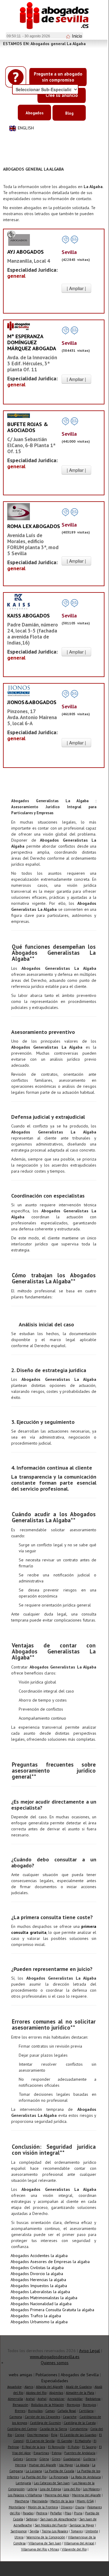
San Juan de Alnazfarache (58, 2519)
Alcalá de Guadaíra (79, 2387)
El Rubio (74, 2447)
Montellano (17, 2507)
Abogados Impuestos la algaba (39, 2286)
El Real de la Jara (34, 2447)
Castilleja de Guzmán (45, 2423)
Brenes (20, 2411)
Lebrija (32, 2489)
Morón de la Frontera (43, 2507)
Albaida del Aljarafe (50, 2387)
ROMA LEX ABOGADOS (34, 526)
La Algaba (83, 2465)
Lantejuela (23, 2483)
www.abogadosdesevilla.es (55, 2357)
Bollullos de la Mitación (48, 2405)
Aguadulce (14, 2387)
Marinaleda (40, 2501)
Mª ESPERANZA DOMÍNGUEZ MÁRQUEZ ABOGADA (32, 342)
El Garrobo (65, 2441)
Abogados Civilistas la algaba (37, 2268)
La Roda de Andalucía (86, 2477)
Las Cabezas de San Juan (52, 2483)
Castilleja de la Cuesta (80, 2423)
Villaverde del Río (74, 2549)
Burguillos (35, 2411)
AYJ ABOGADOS (26, 252)
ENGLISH (26, 128)
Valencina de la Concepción (46, 2537)
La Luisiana (34, 2471)
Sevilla (34, 2531)
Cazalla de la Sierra (53, 2429)
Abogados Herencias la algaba (38, 2280)
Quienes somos (55, 2363)
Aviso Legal (90, 2351)
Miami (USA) (85, 2501)
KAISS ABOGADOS (29, 615)
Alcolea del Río (36, 2393)
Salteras (32, 2519)
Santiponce (19, 2531)
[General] (19, 238)
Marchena (22, 2501)
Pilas (68, 2513)
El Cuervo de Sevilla (40, 2441)
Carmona (16, 2417)
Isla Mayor (66, 2465)
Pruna (78, 2513)
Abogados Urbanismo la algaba (39, 2322)
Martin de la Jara (62, 2501)
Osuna (80, 2507)
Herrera (21, 2465)
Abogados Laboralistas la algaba (40, 2292)
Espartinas (41, 2453)
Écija (54, 2435)
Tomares (77, 2531)
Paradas (28, 2513)
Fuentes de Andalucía (80, 2453)
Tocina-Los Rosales (55, 2531)
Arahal (30, 2399)
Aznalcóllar (75, 2399)
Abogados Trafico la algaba (36, 2316)
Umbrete (92, 2531)
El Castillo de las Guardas (78, 2435)
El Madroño (83, 2441)
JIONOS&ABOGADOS (32, 702)
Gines (56, 2459)
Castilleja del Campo (22, 2429)
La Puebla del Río (34, 2477)
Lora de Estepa (50, 2489)
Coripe (20, 2435)
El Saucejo (89, 2447)
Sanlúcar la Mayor (82, 2525)
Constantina (79, 2429)
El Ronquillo (56, 2447)
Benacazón (21, 2405)
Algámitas (56, 2393)
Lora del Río (72, 2489)
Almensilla (15, 2399)
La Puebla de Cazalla (59, 2471)
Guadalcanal (72, 2459)
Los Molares (91, 2489)
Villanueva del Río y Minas (40, 2549)
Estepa (57, 2453)
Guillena (89, 2459)
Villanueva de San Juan (45, 2543)
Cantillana (86, 2411)
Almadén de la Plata (80, 2393)
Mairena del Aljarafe (87, 2495)
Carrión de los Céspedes (42, 2417)
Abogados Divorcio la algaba (37, 2274)
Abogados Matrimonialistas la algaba (44, 2298)
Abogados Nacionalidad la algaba (41, 2304)
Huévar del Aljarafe (43, 2465)
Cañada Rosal (67, 2411)
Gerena (31, 2459)
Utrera (19, 2537)
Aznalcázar (57, 2399)
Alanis (29, 2387)
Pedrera (42, 2513)
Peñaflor (56, 2513)
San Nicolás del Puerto (51, 2525)
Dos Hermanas (38, 2435)
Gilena (44, 2459)
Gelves (18, 2459)
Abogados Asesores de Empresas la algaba (50, 2262)
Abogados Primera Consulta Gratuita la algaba (52, 2310)
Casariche (70, 2417)
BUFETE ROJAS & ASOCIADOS (28, 427)
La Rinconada (59, 2477)
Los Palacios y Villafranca (25, 2495)
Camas (50, 2411)
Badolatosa (93, 2399)
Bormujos (73, 2405)
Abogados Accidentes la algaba (39, 2256)
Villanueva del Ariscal (79, 2543)
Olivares (67, 2507)
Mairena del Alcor (57, 2495)
